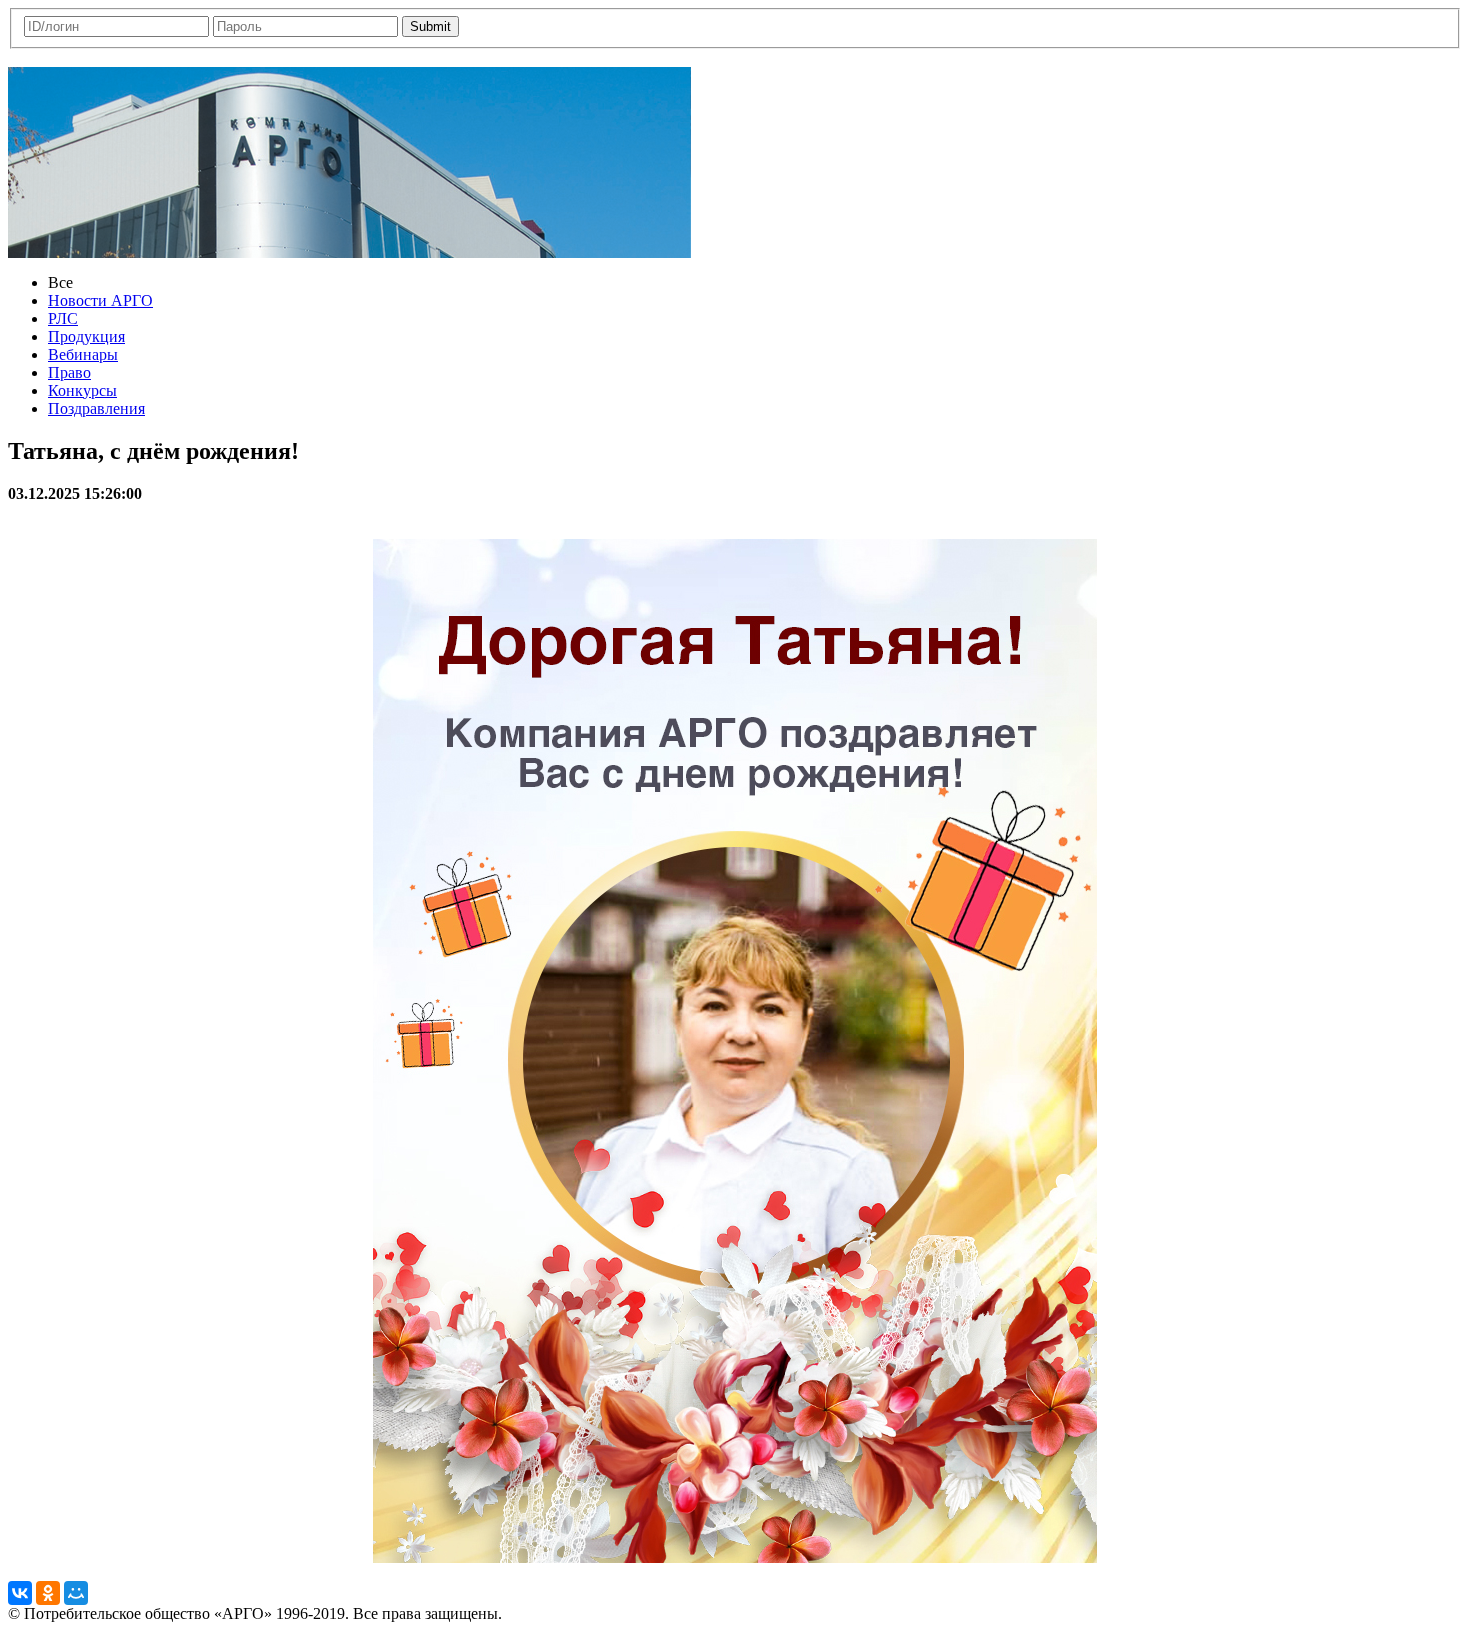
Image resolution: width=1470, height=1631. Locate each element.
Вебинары (83, 354)
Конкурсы (82, 390)
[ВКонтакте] (20, 1593)
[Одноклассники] (48, 1593)
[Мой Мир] (76, 1593)
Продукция (86, 336)
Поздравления (96, 408)
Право (69, 372)
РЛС (63, 318)
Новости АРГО (100, 300)
